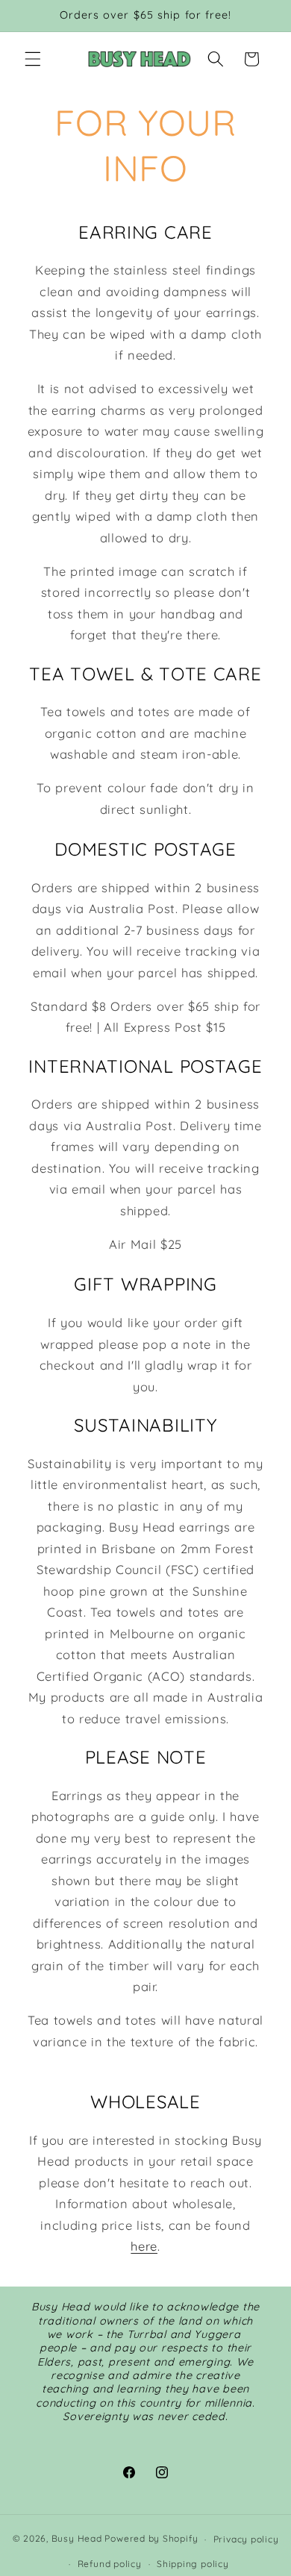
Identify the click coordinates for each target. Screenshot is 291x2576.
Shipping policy (193, 2564)
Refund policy (110, 2564)
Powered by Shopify (151, 2539)
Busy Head (77, 2539)
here (144, 2246)
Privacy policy (246, 2539)
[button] (33, 59)
